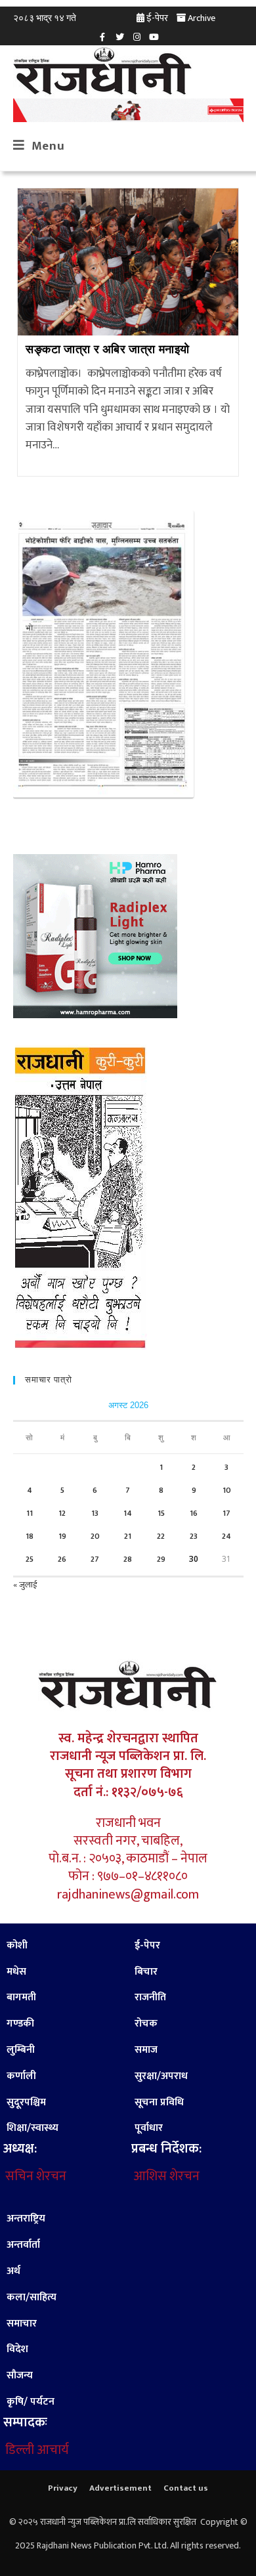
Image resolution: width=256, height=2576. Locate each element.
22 (161, 1536)
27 (95, 1559)
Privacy (63, 2488)
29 (161, 1559)
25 (30, 1559)
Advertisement (120, 2488)
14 (128, 1513)
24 (226, 1536)
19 (62, 1536)
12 (62, 1513)
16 (194, 1513)
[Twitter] (119, 37)
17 (226, 1513)
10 (227, 1490)
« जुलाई (25, 1585)
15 (161, 1513)
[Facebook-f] (102, 37)
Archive (202, 18)
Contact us (186, 2488)
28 (128, 1559)
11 (30, 1513)
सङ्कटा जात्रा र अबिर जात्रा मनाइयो (108, 350)
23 (194, 1536)
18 (30, 1536)
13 (95, 1513)
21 (128, 1536)
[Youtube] (154, 37)
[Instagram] (137, 37)
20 (95, 1536)
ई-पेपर (157, 18)
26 (62, 1559)
